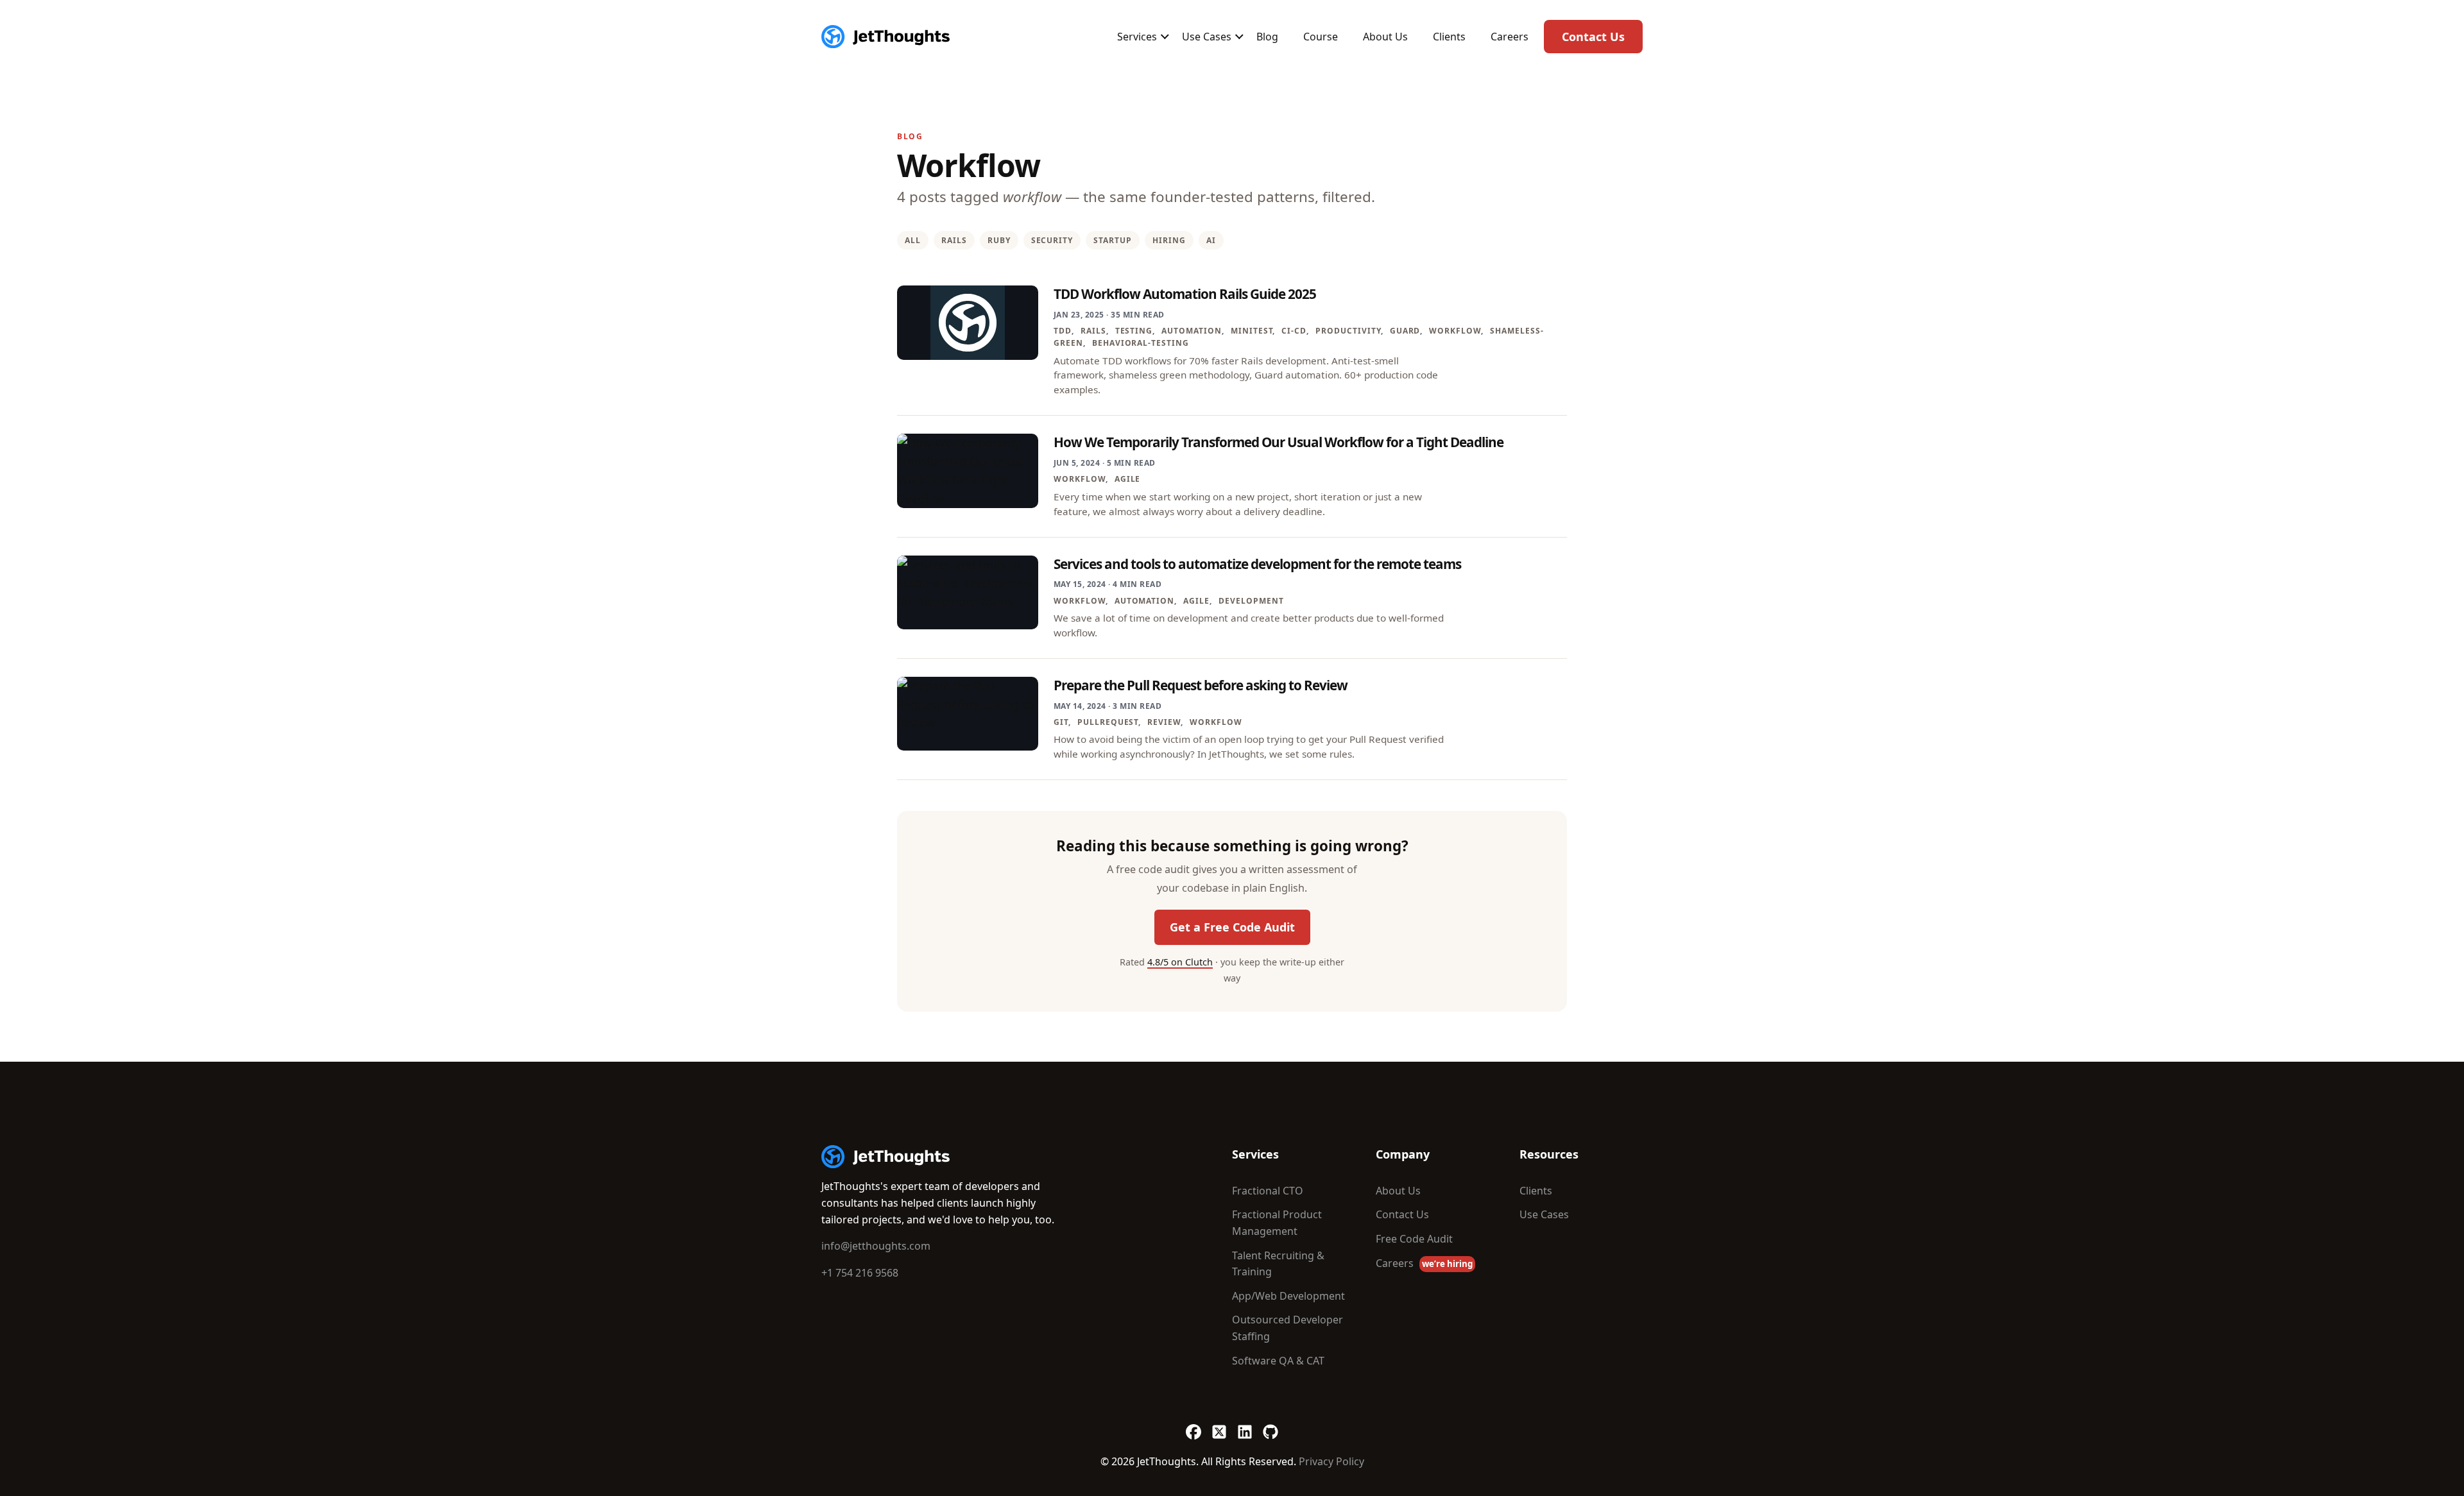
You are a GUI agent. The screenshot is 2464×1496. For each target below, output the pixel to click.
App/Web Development (1288, 1296)
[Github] (1270, 1425)
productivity (1348, 331)
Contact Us (1593, 37)
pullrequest (1108, 722)
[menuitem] (1137, 37)
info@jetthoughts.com (876, 1246)
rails (1093, 331)
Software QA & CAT (1278, 1361)
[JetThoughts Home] (886, 37)
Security (1052, 240)
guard (1405, 331)
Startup (1113, 240)
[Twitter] (1219, 1425)
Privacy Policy (1331, 1461)
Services (1137, 37)
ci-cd (1294, 331)
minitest (1252, 331)
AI (1211, 240)
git (1061, 722)
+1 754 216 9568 (860, 1273)
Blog (1267, 37)
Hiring (1169, 240)
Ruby (999, 240)
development (1251, 601)
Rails (954, 240)
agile (1128, 479)
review (1164, 722)
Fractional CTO (1268, 1191)
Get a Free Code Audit (1232, 927)
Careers (1510, 37)
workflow (1455, 331)
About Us (1385, 37)
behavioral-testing (1141, 343)
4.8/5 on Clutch (1180, 962)
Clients (1449, 37)
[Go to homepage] (886, 1157)
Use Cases (1207, 37)
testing (1134, 331)
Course (1321, 37)
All (913, 240)
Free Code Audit (1414, 1239)
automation (1192, 331)
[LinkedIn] (1245, 1425)
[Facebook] (1193, 1425)
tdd (1063, 331)
